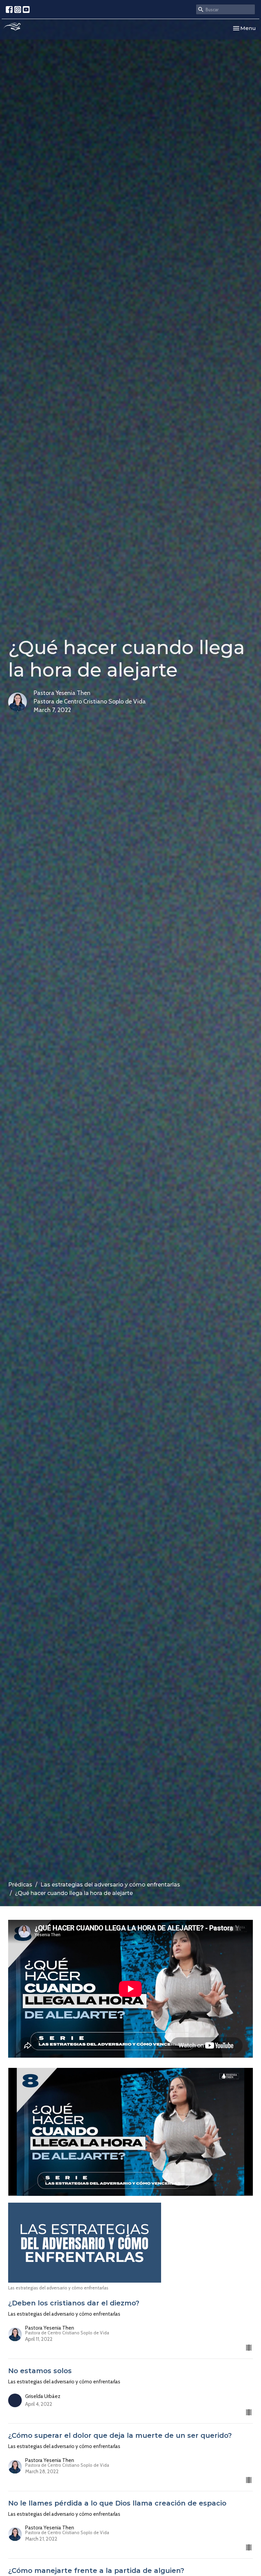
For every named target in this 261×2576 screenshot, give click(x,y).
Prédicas (20, 1885)
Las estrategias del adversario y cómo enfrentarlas (110, 1885)
